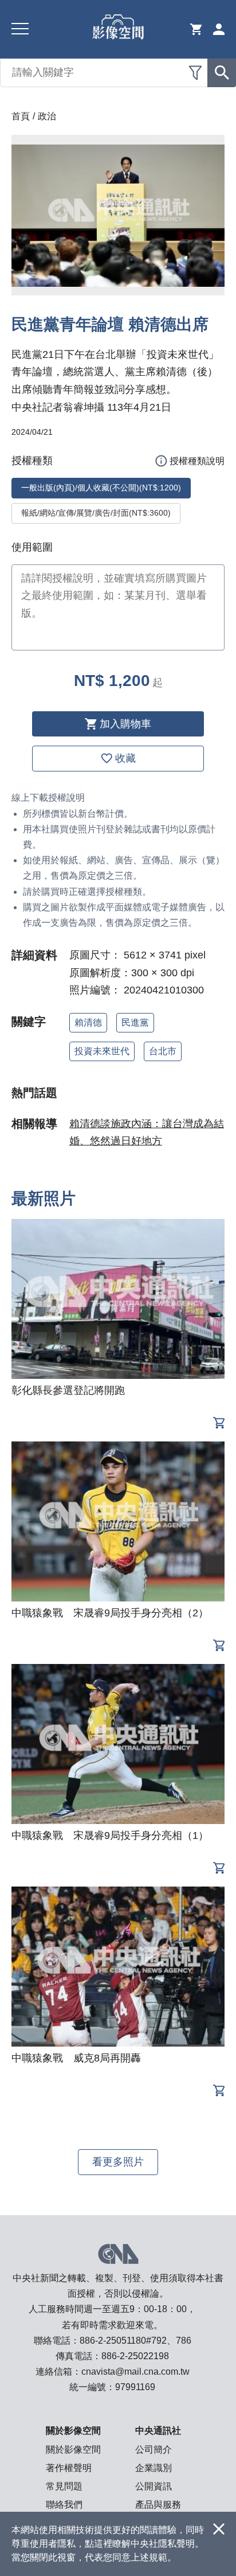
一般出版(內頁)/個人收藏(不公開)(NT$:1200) (101, 488)
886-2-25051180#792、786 (135, 2341)
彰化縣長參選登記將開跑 (68, 1390)
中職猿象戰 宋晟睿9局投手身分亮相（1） (110, 1835)
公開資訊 (154, 2486)
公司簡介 (154, 2450)
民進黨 (135, 1022)
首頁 (21, 116)
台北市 (163, 1051)
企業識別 (154, 2468)
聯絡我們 (64, 2505)
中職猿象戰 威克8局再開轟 (76, 2058)
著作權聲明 (69, 2468)
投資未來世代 (102, 1051)
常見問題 (64, 2486)
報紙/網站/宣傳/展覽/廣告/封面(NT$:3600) (96, 513)
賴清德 (88, 1022)
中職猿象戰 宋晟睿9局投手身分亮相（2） (110, 1613)
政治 (47, 116)
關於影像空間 (73, 2450)
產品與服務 (158, 2505)
